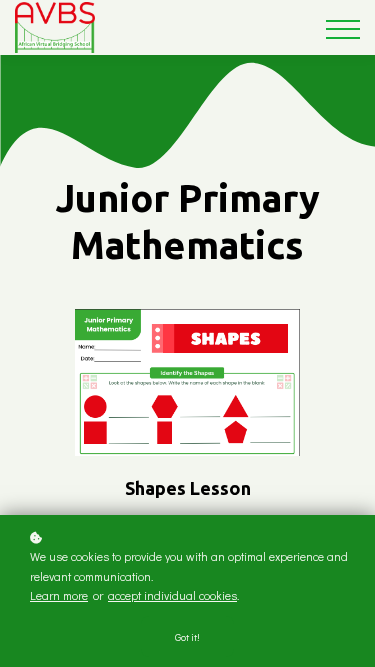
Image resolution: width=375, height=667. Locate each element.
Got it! (187, 636)
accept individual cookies (172, 595)
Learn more (59, 595)
